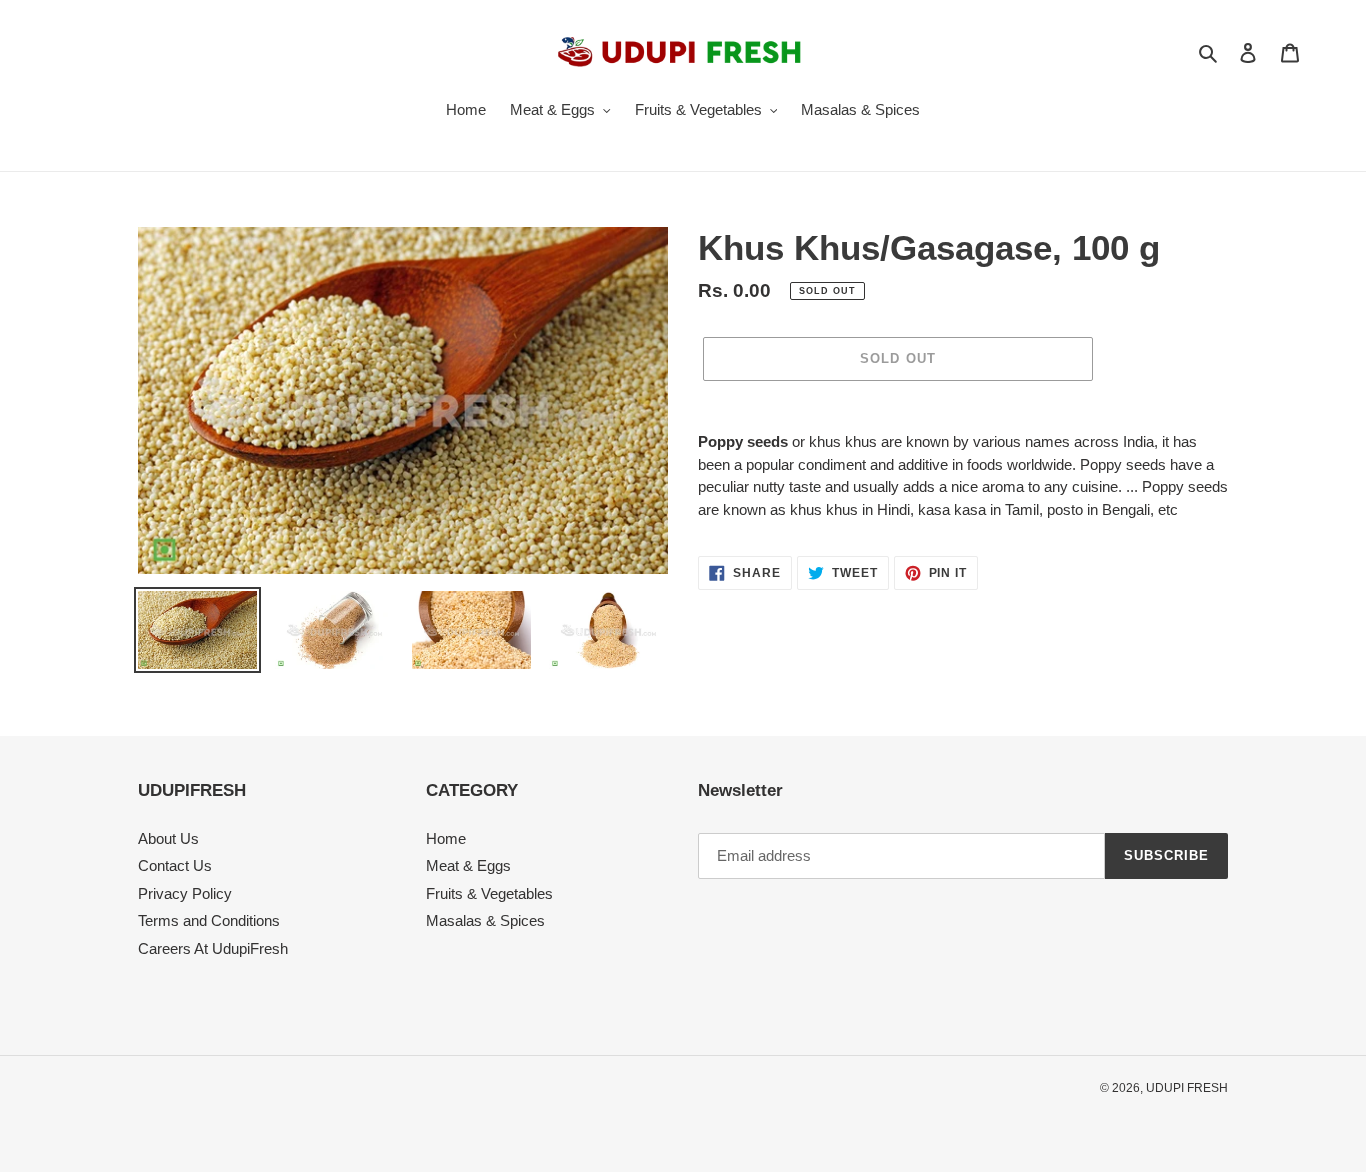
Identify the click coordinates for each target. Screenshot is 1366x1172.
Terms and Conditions (209, 920)
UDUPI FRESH (1187, 1088)
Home (446, 838)
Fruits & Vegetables (489, 893)
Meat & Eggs (468, 865)
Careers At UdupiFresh (213, 948)
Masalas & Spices (485, 920)
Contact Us (175, 865)
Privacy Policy (185, 893)
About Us (168, 838)
